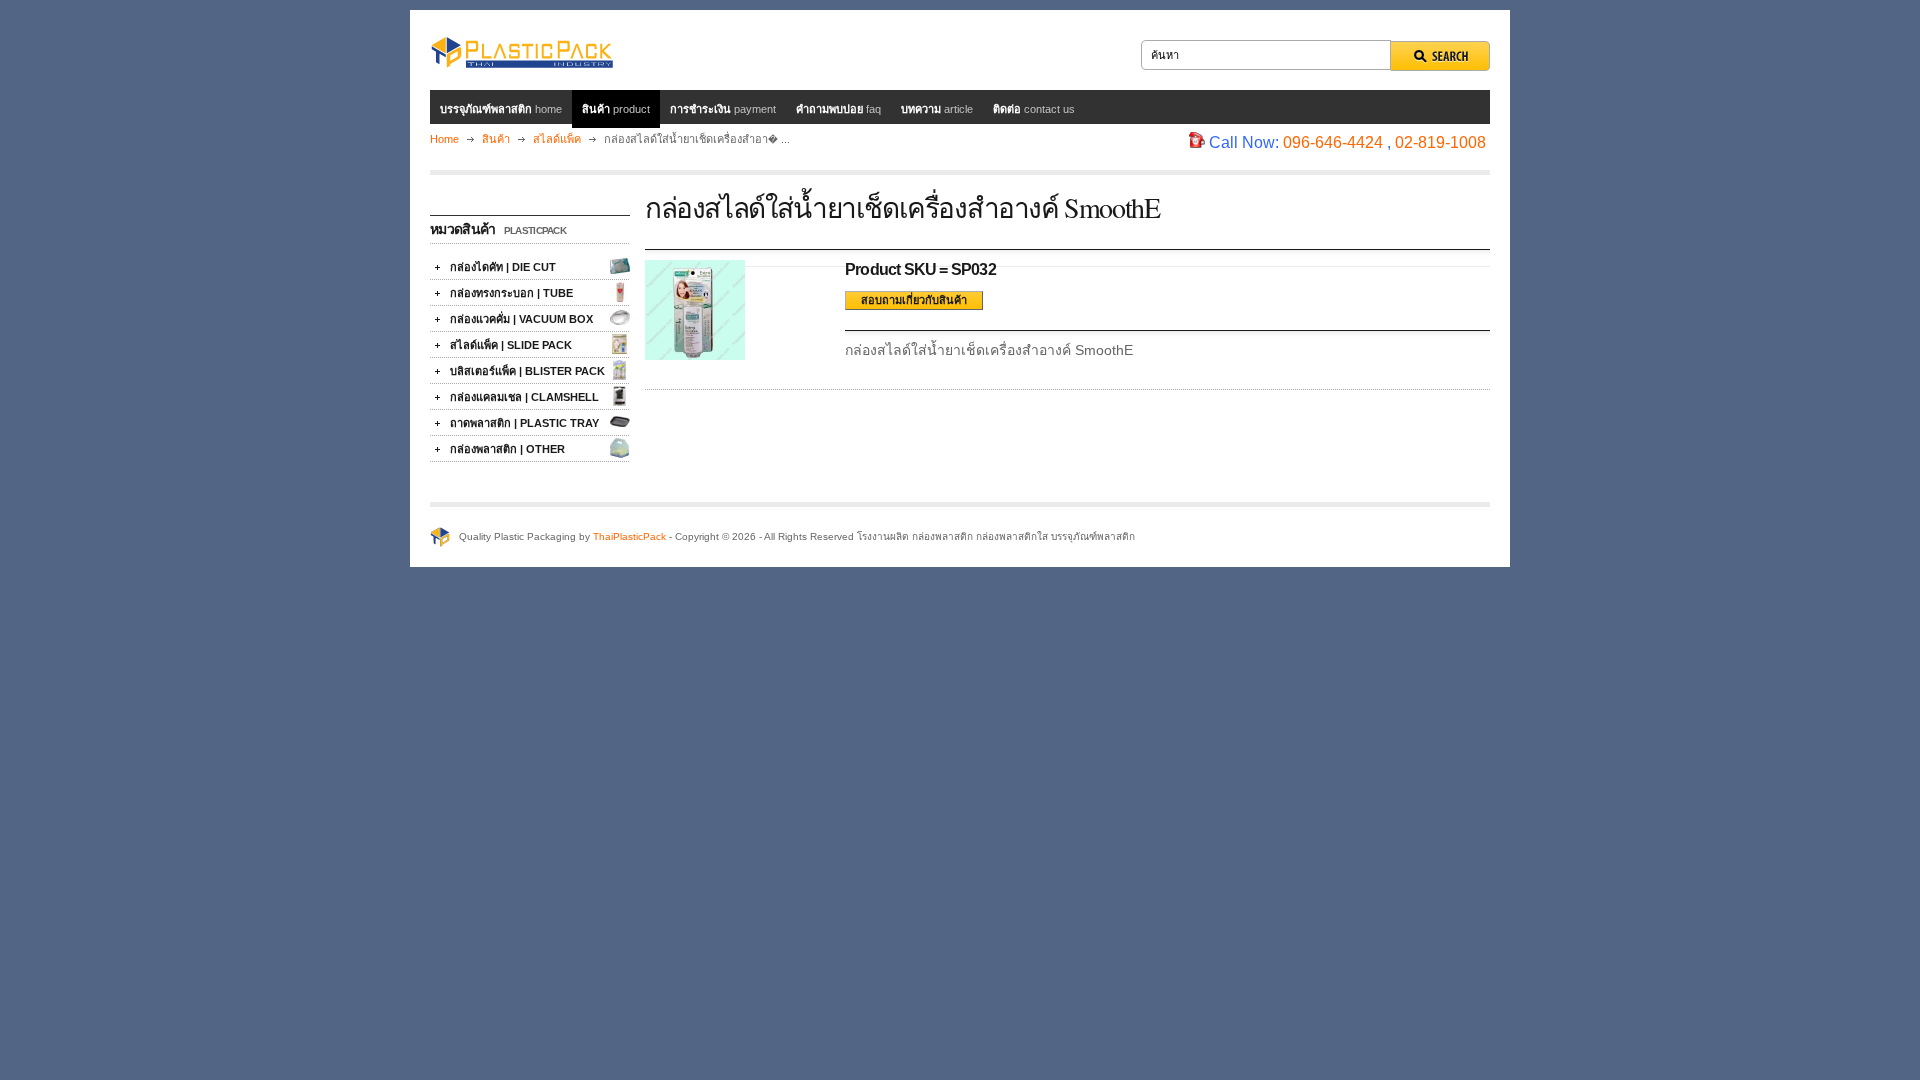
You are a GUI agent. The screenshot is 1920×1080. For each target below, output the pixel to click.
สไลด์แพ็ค (558, 139)
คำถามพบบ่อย (838, 109)
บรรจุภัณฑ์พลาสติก (501, 109)
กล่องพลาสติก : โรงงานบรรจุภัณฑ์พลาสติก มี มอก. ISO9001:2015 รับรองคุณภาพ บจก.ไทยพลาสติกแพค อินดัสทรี (521, 50)
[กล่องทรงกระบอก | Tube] (620, 292)
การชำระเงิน (723, 109)
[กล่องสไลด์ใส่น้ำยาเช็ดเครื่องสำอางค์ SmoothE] (695, 355)
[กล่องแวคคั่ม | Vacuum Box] (620, 318)
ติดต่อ (1034, 109)
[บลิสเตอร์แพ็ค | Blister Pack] (620, 370)
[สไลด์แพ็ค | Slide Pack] (620, 344)
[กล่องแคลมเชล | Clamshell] (620, 396)
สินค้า (616, 109)
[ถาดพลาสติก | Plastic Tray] (620, 422)
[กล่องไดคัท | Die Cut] (620, 266)
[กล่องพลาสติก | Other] (620, 448)
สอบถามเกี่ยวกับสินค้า (914, 300)
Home (444, 139)
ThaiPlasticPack (629, 536)
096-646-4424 (1333, 142)
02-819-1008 (1440, 142)
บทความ (937, 109)
